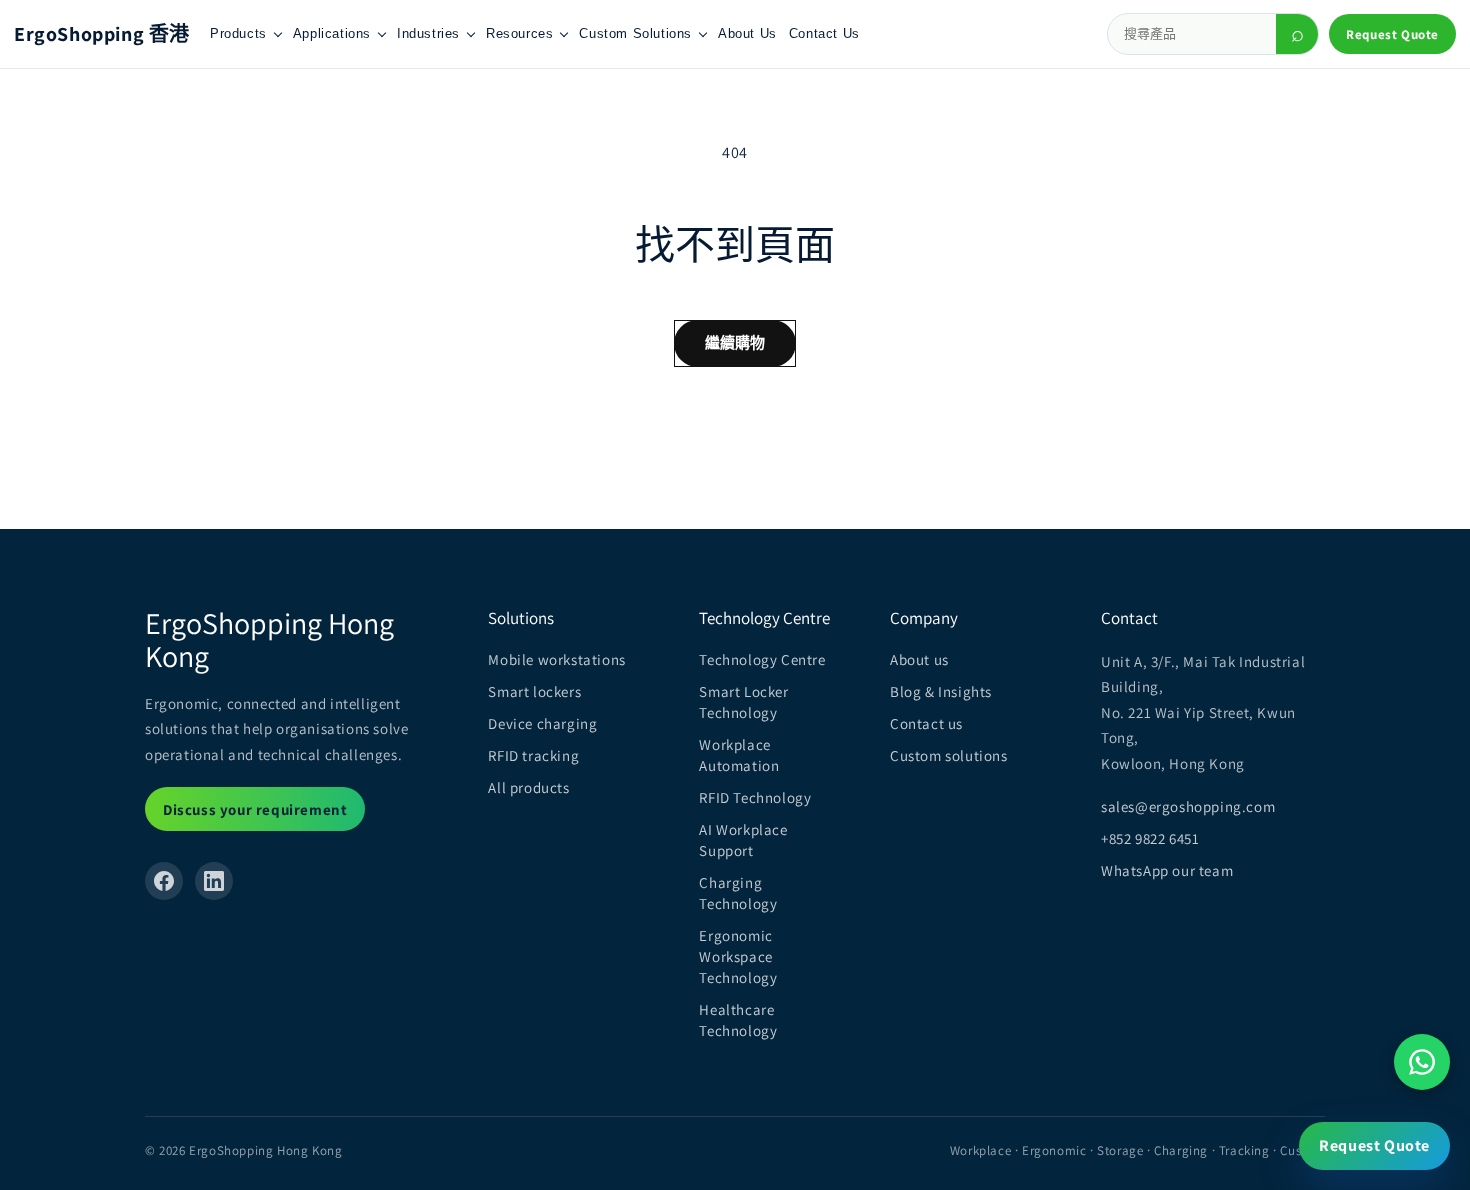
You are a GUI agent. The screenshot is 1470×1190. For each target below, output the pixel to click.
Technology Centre (762, 659)
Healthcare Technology (738, 1020)
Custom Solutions (635, 33)
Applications (332, 33)
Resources (519, 33)
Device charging (542, 723)
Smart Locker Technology (743, 702)
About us (919, 659)
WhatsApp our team (1167, 870)
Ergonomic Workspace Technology (738, 956)
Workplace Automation (739, 755)
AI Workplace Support (743, 840)
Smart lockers (534, 691)
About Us (747, 33)
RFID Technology (755, 797)
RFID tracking (533, 755)
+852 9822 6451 (1150, 838)
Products (238, 33)
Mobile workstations (556, 659)
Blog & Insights (941, 691)
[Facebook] (164, 881)
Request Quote (1392, 34)
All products (528, 787)
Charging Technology (738, 893)
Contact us (926, 723)
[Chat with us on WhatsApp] (1422, 1062)
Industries (428, 33)
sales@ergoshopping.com (1188, 806)
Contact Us (824, 33)
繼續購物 (735, 342)
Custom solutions (949, 755)
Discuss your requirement (255, 809)
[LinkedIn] (214, 881)
